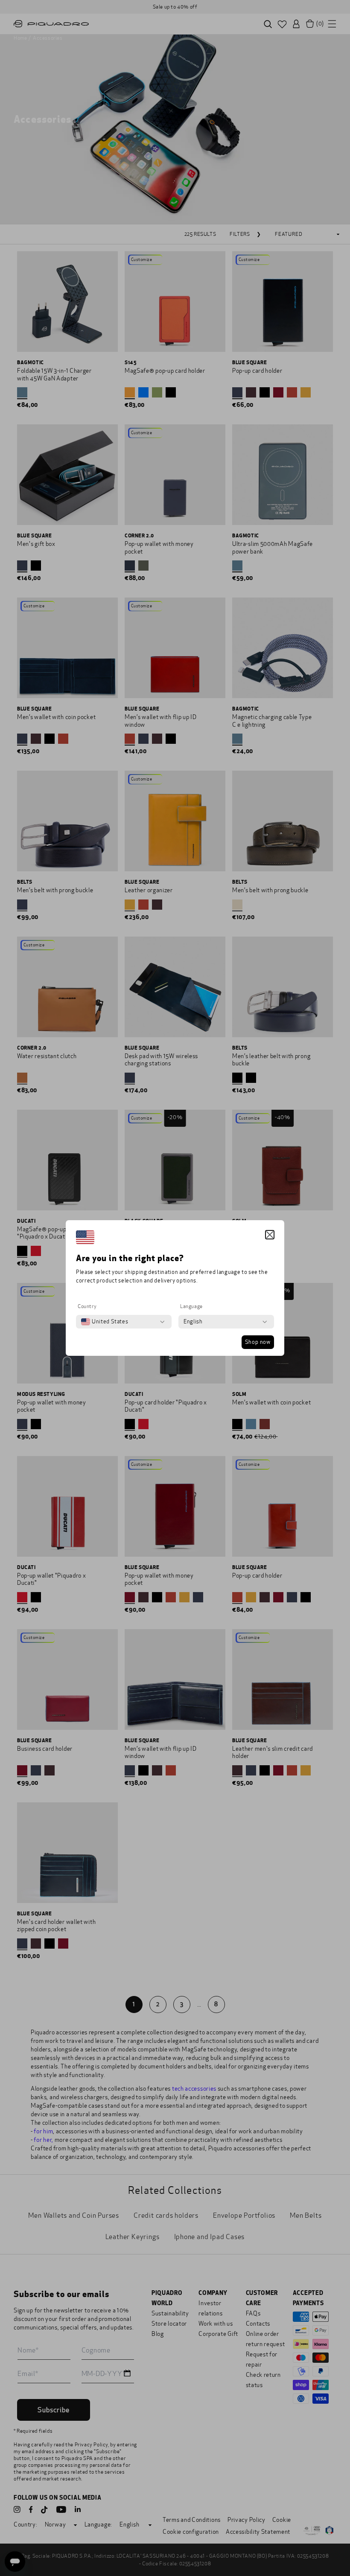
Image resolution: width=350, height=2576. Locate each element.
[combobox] (105, 1322)
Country (87, 1306)
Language (191, 1306)
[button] (270, 1235)
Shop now (258, 1342)
